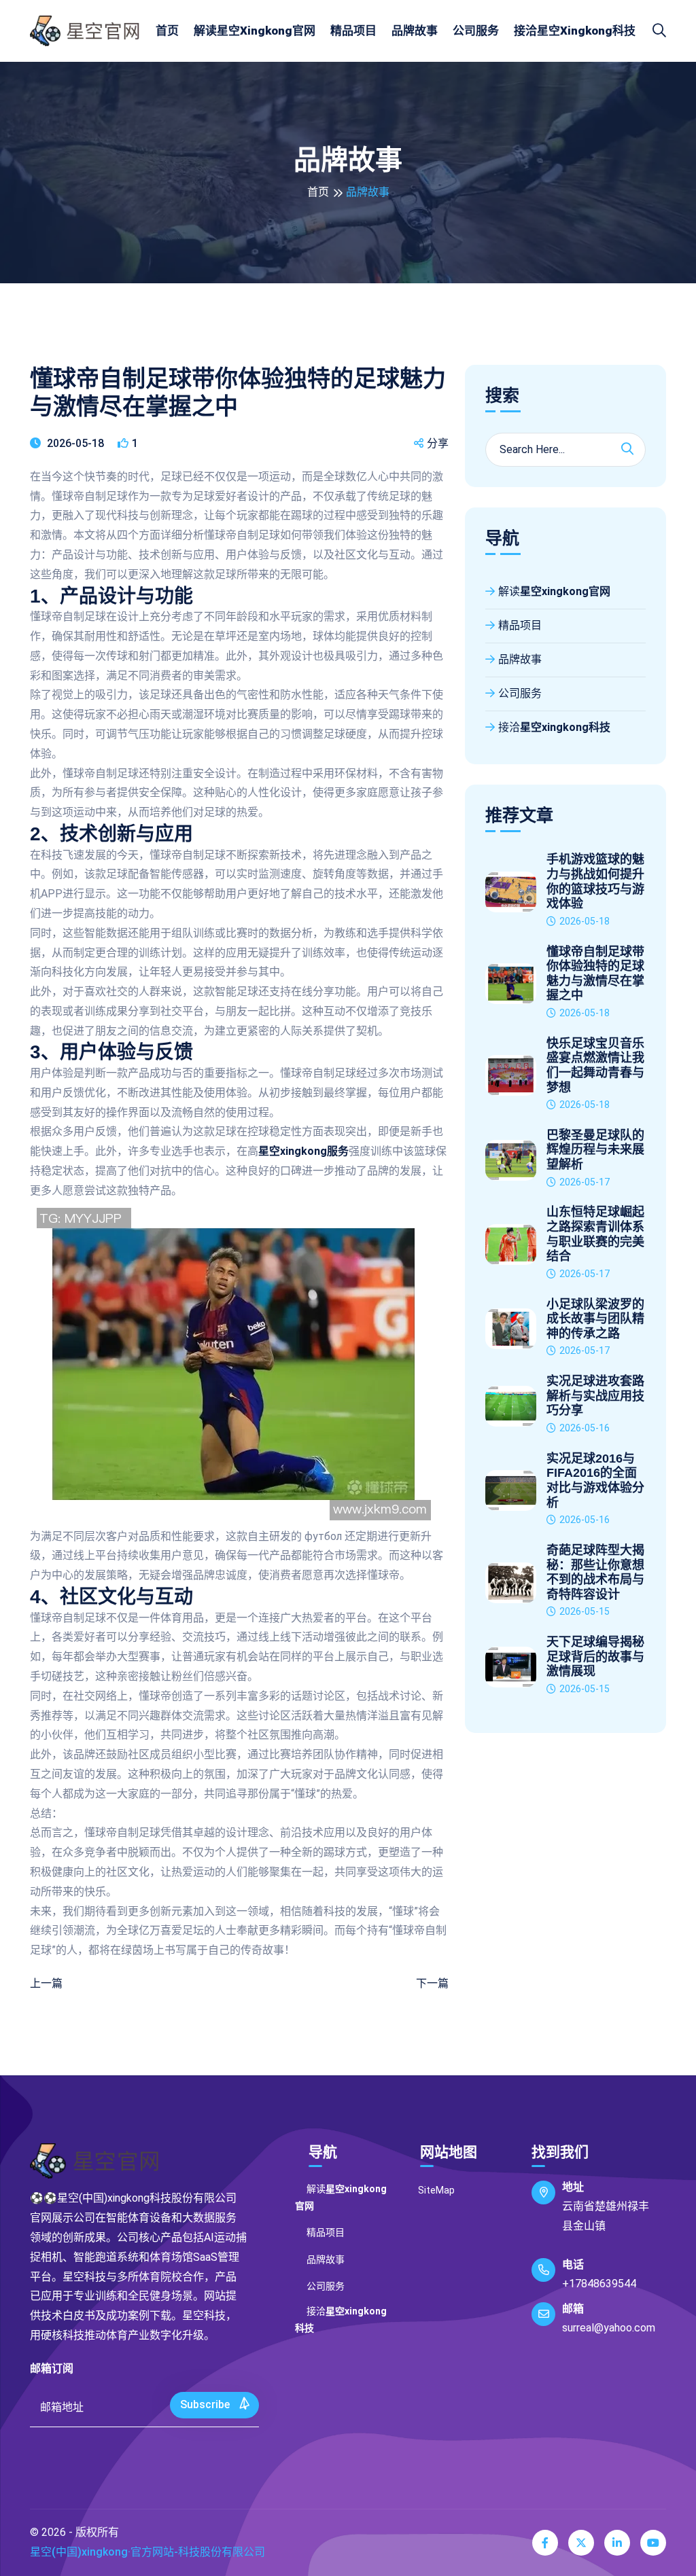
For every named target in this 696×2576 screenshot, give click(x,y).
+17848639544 (599, 2284)
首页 (167, 31)
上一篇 (46, 1983)
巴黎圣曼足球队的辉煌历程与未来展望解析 (595, 1150)
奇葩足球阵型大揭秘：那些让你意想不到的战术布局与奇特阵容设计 (595, 1572)
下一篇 (432, 1983)
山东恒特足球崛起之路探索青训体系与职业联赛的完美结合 (595, 1234)
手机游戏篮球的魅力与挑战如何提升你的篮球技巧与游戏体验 (595, 881)
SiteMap (436, 2190)
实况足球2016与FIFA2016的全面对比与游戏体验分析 (595, 1481)
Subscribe (206, 2404)
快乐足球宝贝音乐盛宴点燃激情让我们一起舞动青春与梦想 (595, 1066)
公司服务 (476, 31)
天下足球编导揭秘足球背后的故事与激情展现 (595, 1657)
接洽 (575, 31)
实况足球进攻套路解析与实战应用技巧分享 (595, 1396)
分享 (438, 443)
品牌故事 (415, 31)
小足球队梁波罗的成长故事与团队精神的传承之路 (595, 1319)
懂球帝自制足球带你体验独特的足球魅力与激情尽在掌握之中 (595, 974)
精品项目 (353, 31)
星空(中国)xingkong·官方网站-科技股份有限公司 (147, 2552)
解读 (255, 31)
